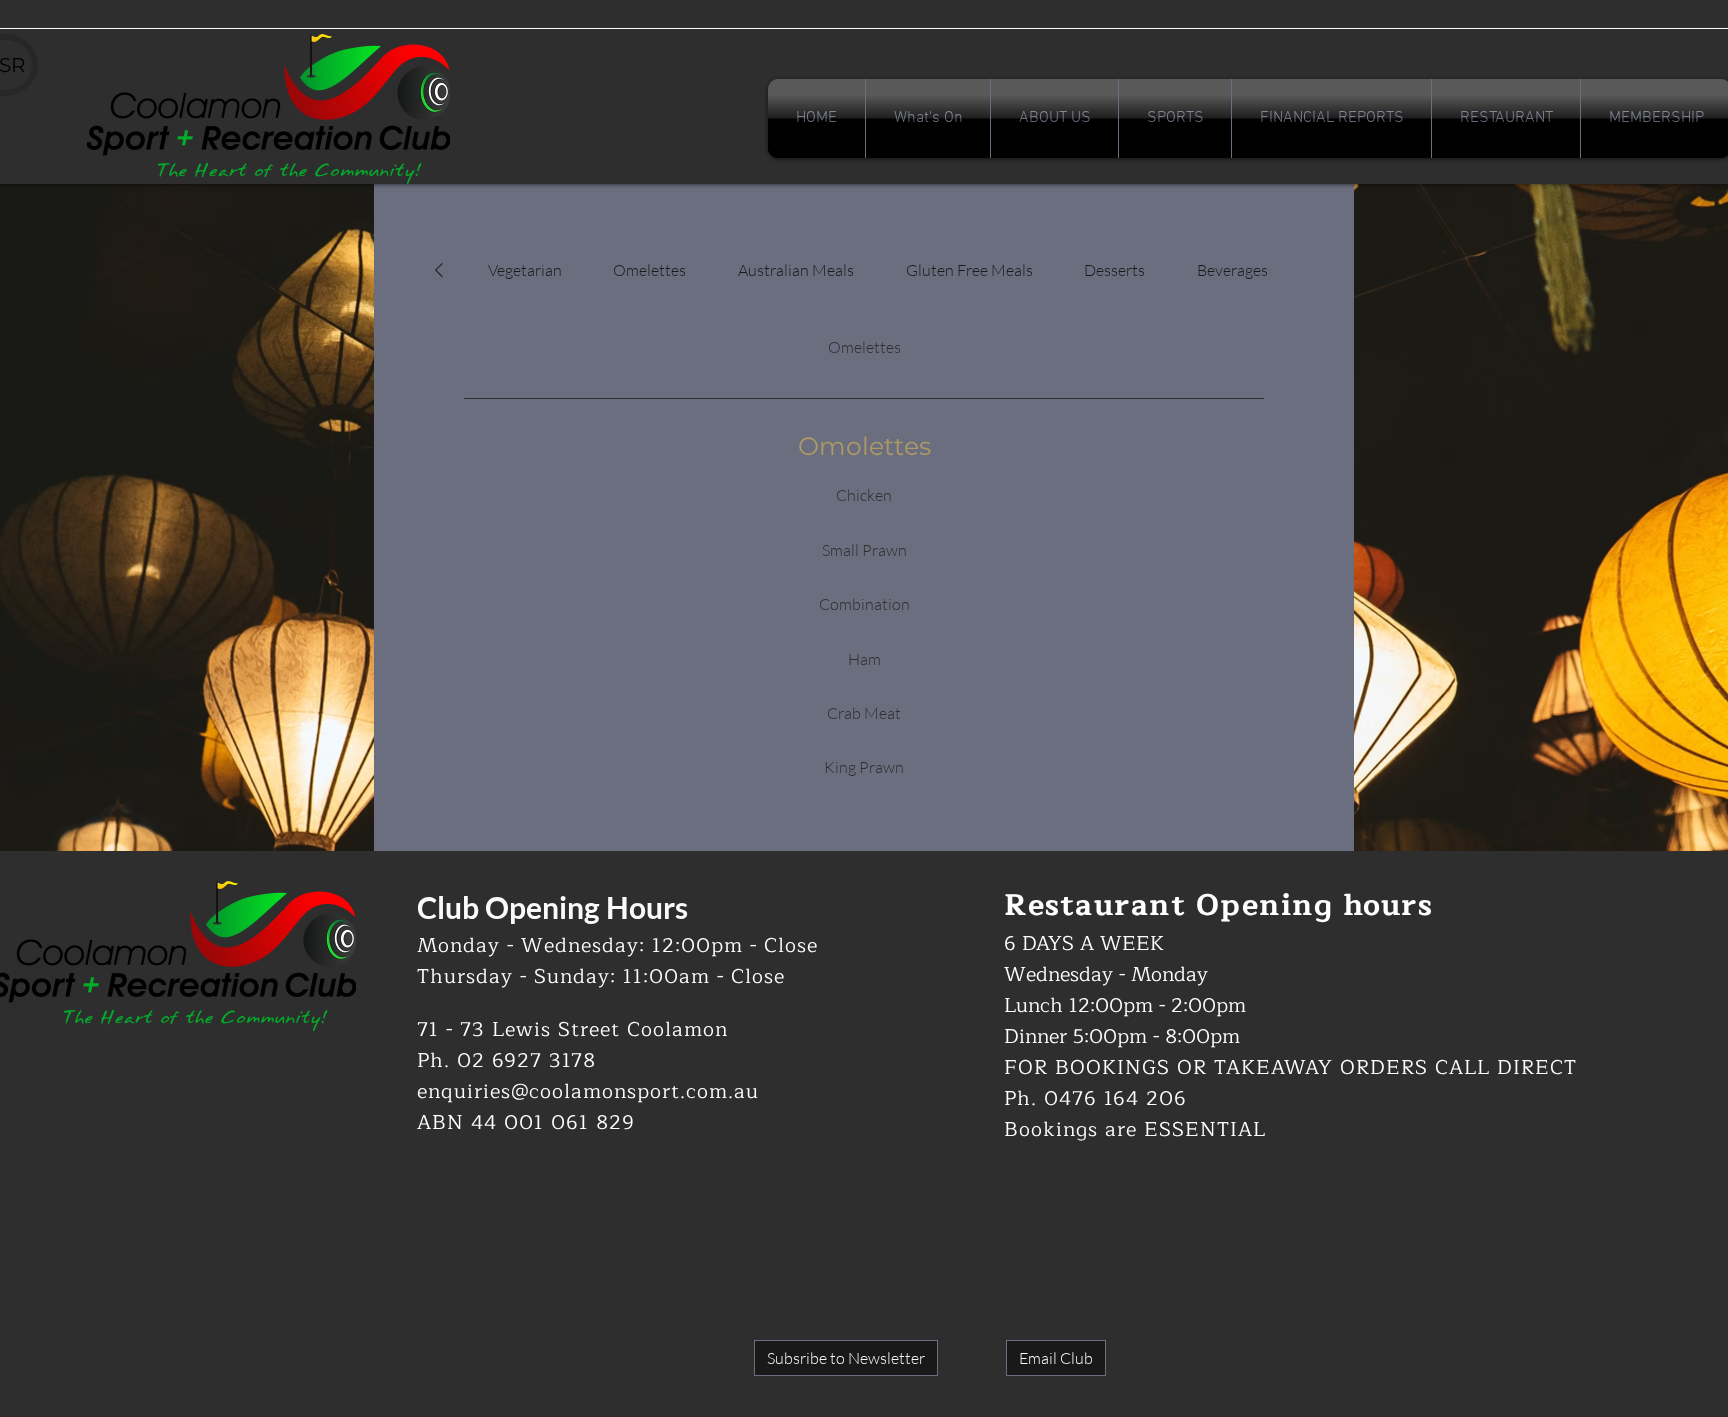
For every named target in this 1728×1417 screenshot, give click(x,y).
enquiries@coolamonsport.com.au (588, 1091)
